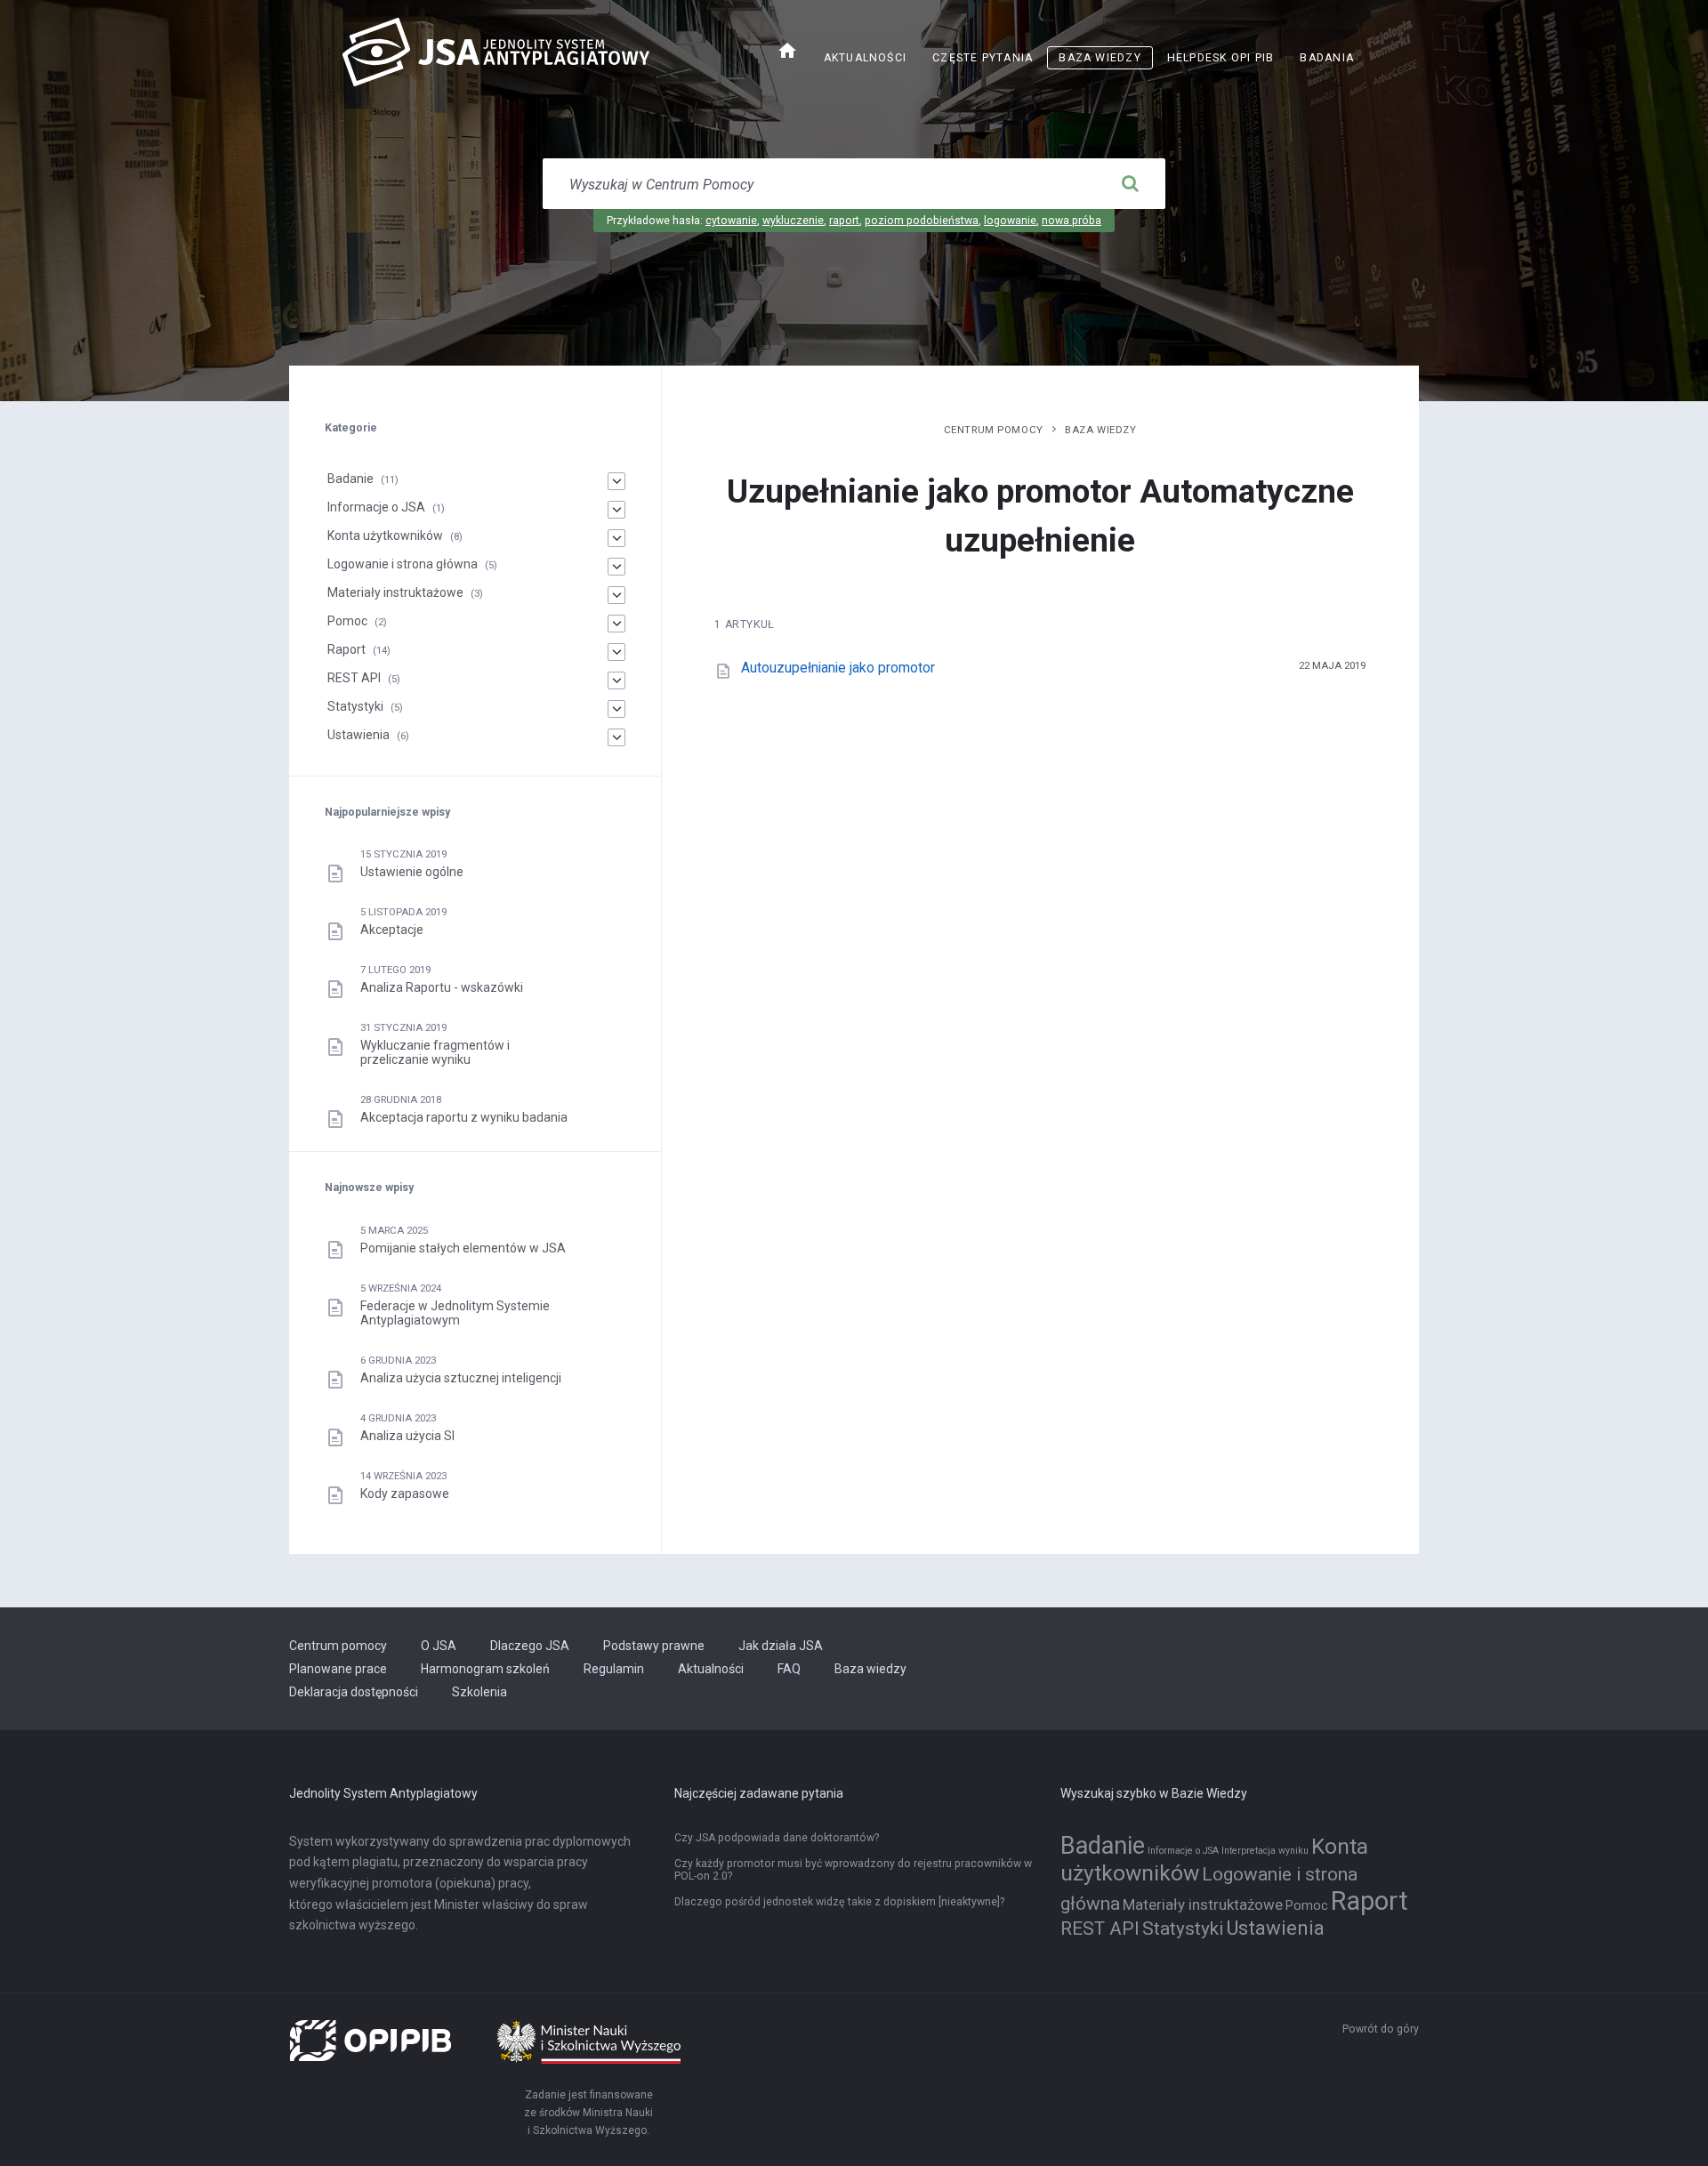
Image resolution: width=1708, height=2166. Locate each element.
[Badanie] (616, 481)
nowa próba (1072, 221)
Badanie (350, 479)
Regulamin (614, 1669)
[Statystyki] (616, 709)
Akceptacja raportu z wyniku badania (464, 1117)
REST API (354, 678)
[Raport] (616, 652)
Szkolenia (479, 1692)
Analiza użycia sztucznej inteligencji (461, 1378)
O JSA (439, 1646)
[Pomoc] (616, 624)
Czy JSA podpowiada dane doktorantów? (777, 1838)
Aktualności (865, 58)
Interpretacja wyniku (1265, 1851)
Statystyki (355, 706)
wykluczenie (793, 221)
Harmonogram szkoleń (485, 1669)
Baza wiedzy (1100, 58)
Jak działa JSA (781, 1646)
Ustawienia (359, 735)
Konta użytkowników (385, 535)
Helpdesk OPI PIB (1227, 60)
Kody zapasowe (405, 1494)
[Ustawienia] (616, 737)
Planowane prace (338, 1669)
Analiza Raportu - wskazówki (442, 987)
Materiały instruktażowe (395, 592)
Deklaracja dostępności (354, 1692)
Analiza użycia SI (407, 1436)
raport (844, 221)
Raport (346, 649)
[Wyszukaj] (1130, 184)
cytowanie (731, 221)
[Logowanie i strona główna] (616, 567)
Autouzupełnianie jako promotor (838, 668)
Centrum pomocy (994, 430)
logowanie (1010, 221)
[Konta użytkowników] (616, 538)
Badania (1327, 58)
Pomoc (347, 621)
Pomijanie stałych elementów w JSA (463, 1248)
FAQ (789, 1669)
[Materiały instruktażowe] (616, 595)
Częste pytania (983, 58)
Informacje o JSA (376, 507)
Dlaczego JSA (530, 1646)
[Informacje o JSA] (616, 510)
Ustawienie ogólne (412, 872)
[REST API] (616, 680)
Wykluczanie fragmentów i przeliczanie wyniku (435, 1052)
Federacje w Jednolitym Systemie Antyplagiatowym (455, 1313)
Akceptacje (392, 930)
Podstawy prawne (654, 1646)
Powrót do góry (1381, 2029)
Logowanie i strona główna (403, 564)
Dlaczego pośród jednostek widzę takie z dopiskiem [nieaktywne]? (839, 1902)
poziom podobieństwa (922, 221)
